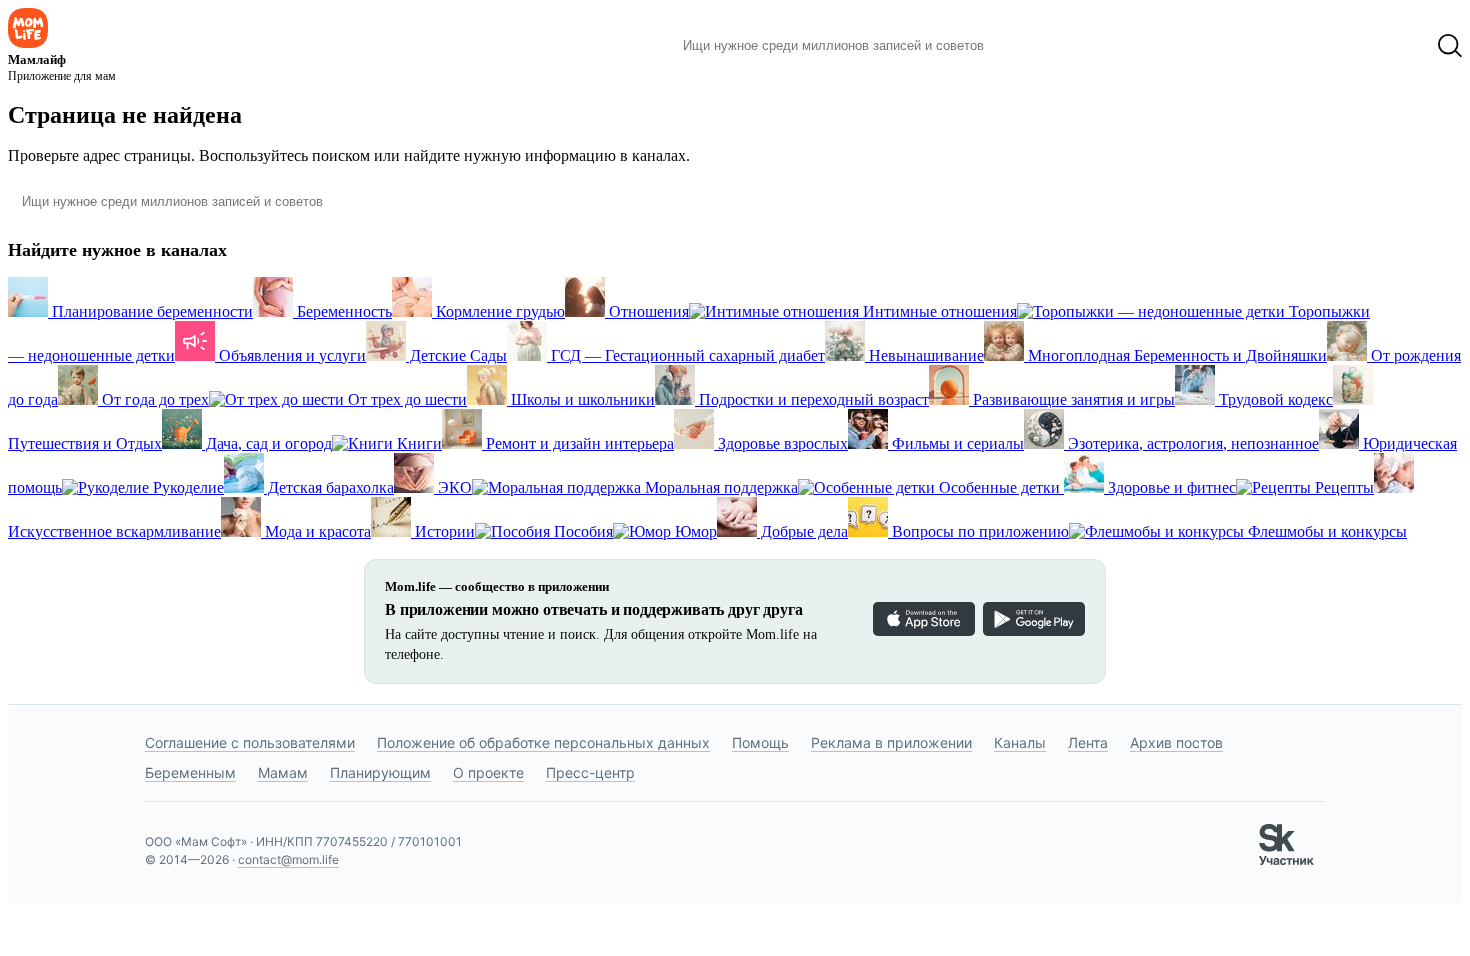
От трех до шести (405, 399)
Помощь (760, 742)
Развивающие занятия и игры (1072, 399)
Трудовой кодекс (1274, 399)
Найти (1029, 46)
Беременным (190, 772)
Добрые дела (802, 531)
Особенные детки (999, 487)
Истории (443, 531)
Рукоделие (186, 487)
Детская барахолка (329, 487)
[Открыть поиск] (1450, 46)
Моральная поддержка (719, 487)
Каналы (1020, 742)
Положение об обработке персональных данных (543, 742)
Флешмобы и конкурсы (1325, 531)
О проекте (488, 772)
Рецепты (1342, 487)
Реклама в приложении (891, 742)
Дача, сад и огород (267, 443)
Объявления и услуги (290, 355)
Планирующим (380, 772)
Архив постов (1176, 742)
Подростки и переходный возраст (812, 399)
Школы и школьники (581, 399)
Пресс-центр (590, 772)
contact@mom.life (288, 859)
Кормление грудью (498, 311)
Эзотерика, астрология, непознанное (1191, 443)
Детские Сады (456, 355)
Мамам (283, 772)
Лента (1088, 742)
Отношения (647, 311)
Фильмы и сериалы (956, 443)
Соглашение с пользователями (250, 742)
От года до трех (153, 399)
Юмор (694, 531)
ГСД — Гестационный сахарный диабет (686, 355)
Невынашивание (924, 355)
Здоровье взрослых (781, 443)
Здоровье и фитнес (1170, 487)
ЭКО (453, 487)
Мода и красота (316, 531)
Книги (417, 443)
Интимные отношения (938, 311)
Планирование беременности (150, 311)
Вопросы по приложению (978, 531)
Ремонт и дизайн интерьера (578, 443)
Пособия (581, 531)
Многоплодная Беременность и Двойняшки (1175, 355)
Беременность (342, 311)
